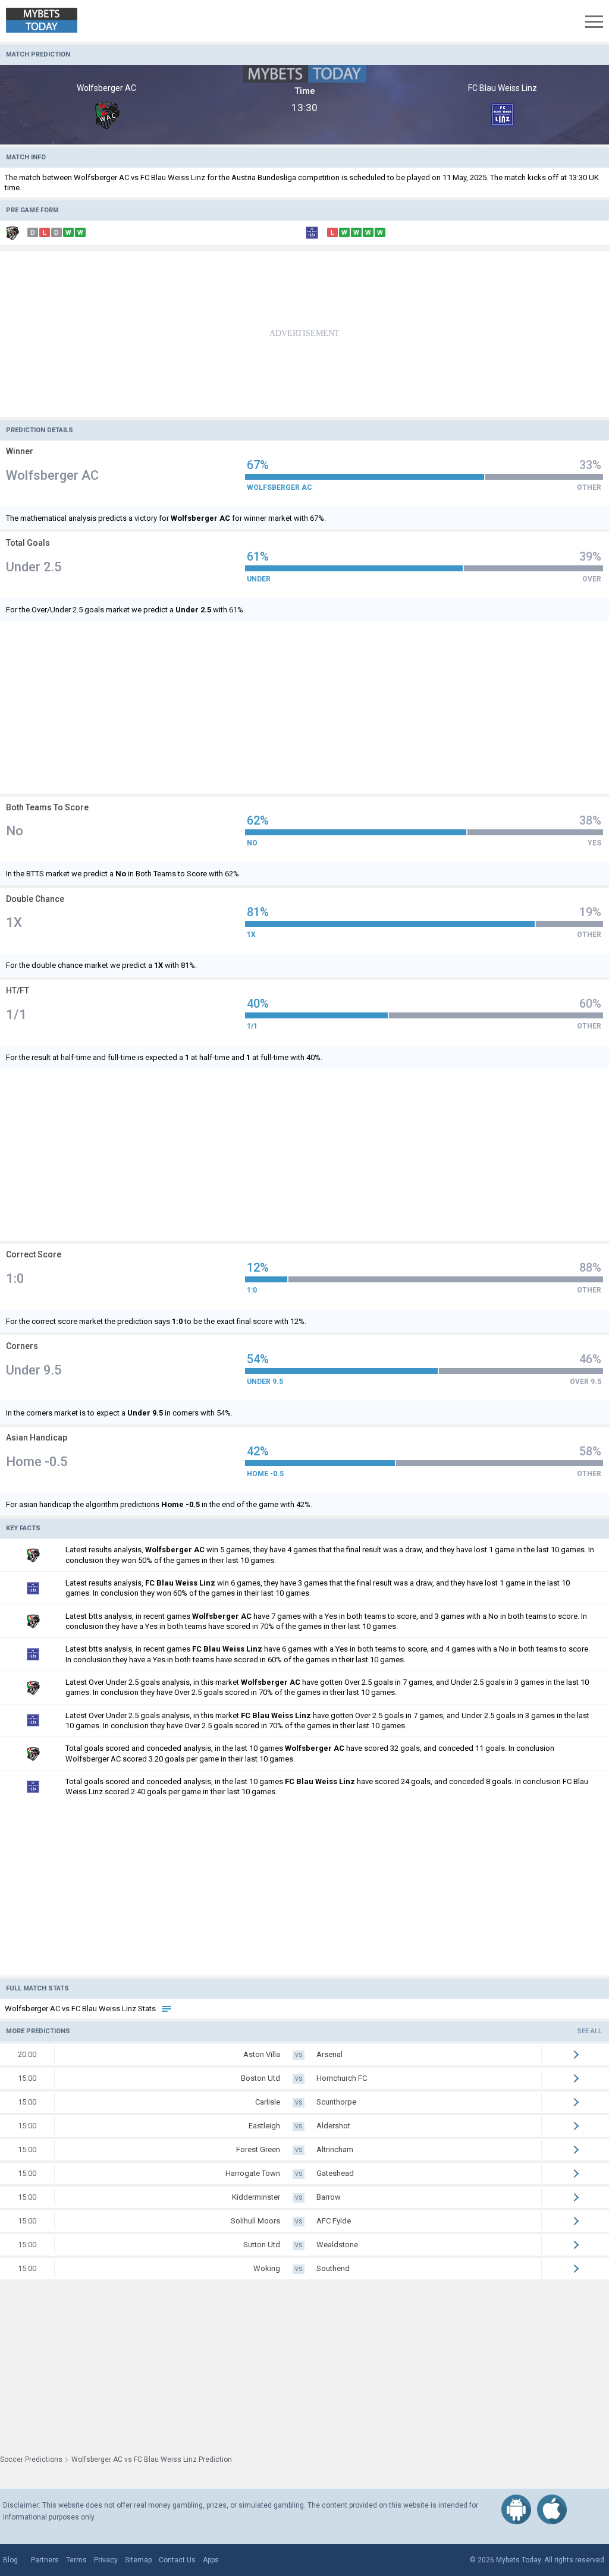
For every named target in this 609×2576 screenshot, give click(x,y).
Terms (76, 2560)
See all (590, 2031)
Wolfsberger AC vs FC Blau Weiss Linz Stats (81, 2009)
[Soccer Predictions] (50, 21)
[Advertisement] (304, 334)
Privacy (106, 2560)
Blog (10, 2560)
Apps (211, 2560)
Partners (45, 2560)
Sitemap (138, 2560)
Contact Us (177, 2560)
